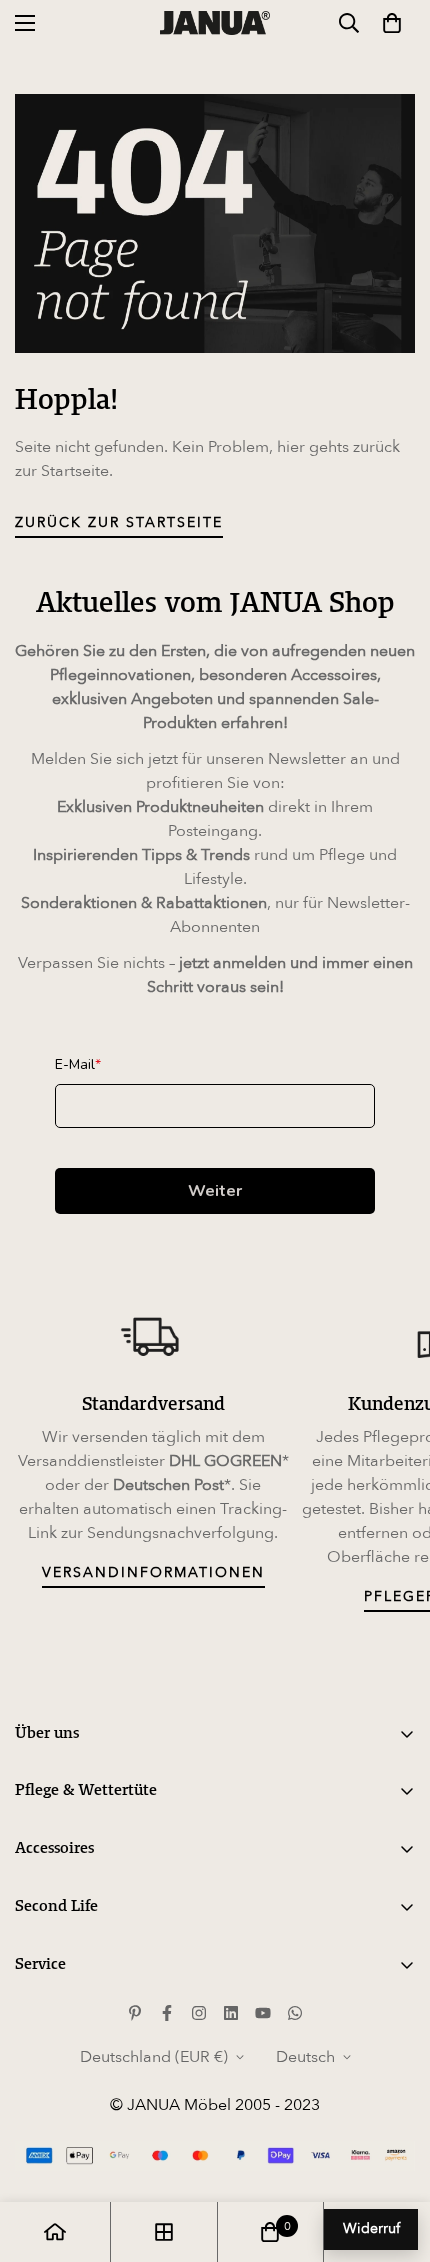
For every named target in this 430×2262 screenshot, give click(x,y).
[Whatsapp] (295, 2013)
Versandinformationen (153, 1572)
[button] (392, 23)
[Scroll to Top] (394, 2156)
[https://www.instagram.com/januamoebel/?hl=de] (199, 2013)
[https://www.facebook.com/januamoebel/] (167, 2013)
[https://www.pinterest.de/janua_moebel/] (135, 2013)
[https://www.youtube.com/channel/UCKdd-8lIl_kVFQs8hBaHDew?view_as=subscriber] (263, 2013)
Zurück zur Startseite (119, 522)
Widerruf (371, 2228)
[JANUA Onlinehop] (215, 22)
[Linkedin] (231, 2013)
